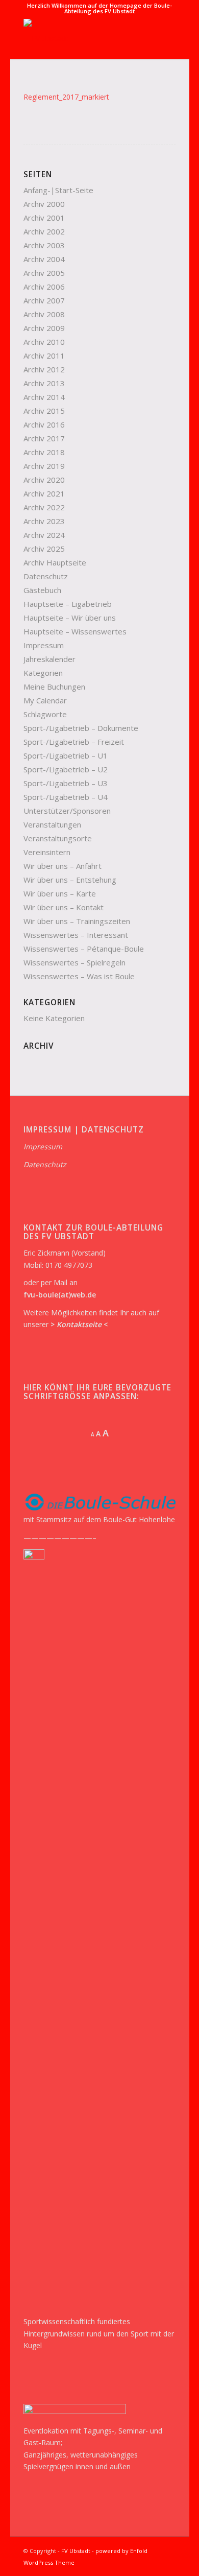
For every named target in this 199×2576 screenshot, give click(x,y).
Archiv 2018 (44, 452)
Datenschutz (46, 576)
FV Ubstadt (76, 2551)
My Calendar (45, 700)
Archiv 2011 (44, 356)
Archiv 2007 (44, 300)
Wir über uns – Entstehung (70, 880)
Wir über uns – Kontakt (64, 907)
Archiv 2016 (44, 424)
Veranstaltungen (52, 824)
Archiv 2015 (44, 411)
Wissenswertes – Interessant (76, 935)
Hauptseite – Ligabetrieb (68, 604)
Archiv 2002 (44, 231)
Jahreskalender (49, 659)
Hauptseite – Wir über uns (70, 618)
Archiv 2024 (44, 535)
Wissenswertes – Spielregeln (74, 962)
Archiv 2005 (44, 273)
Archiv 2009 (44, 328)
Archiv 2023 (44, 521)
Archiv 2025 (44, 549)
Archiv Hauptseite (55, 562)
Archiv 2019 (44, 466)
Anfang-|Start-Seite (58, 190)
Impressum (44, 645)
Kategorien (43, 673)
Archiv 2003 (44, 245)
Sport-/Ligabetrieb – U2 (66, 769)
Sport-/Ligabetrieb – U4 (66, 797)
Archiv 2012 (44, 369)
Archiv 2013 (44, 383)
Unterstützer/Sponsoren (67, 811)
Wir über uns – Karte (60, 893)
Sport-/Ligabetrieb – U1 (66, 755)
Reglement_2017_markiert (66, 97)
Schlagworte (45, 714)
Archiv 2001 (44, 218)
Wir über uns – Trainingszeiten (77, 921)
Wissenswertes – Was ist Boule (79, 976)
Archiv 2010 (44, 342)
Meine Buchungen (54, 687)
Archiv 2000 (44, 204)
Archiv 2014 (44, 397)
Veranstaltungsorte (58, 838)
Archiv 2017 (44, 438)
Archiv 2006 (44, 287)
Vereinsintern (47, 852)
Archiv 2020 (44, 480)
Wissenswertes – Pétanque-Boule (84, 949)
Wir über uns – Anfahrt (63, 866)
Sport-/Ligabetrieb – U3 (66, 783)
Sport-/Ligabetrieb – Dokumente (81, 728)
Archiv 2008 (44, 314)
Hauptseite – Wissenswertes (75, 631)
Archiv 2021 (44, 493)
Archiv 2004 (44, 259)
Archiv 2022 (44, 507)
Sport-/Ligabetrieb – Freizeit (74, 742)
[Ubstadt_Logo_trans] (84, 39)
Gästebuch (42, 590)
